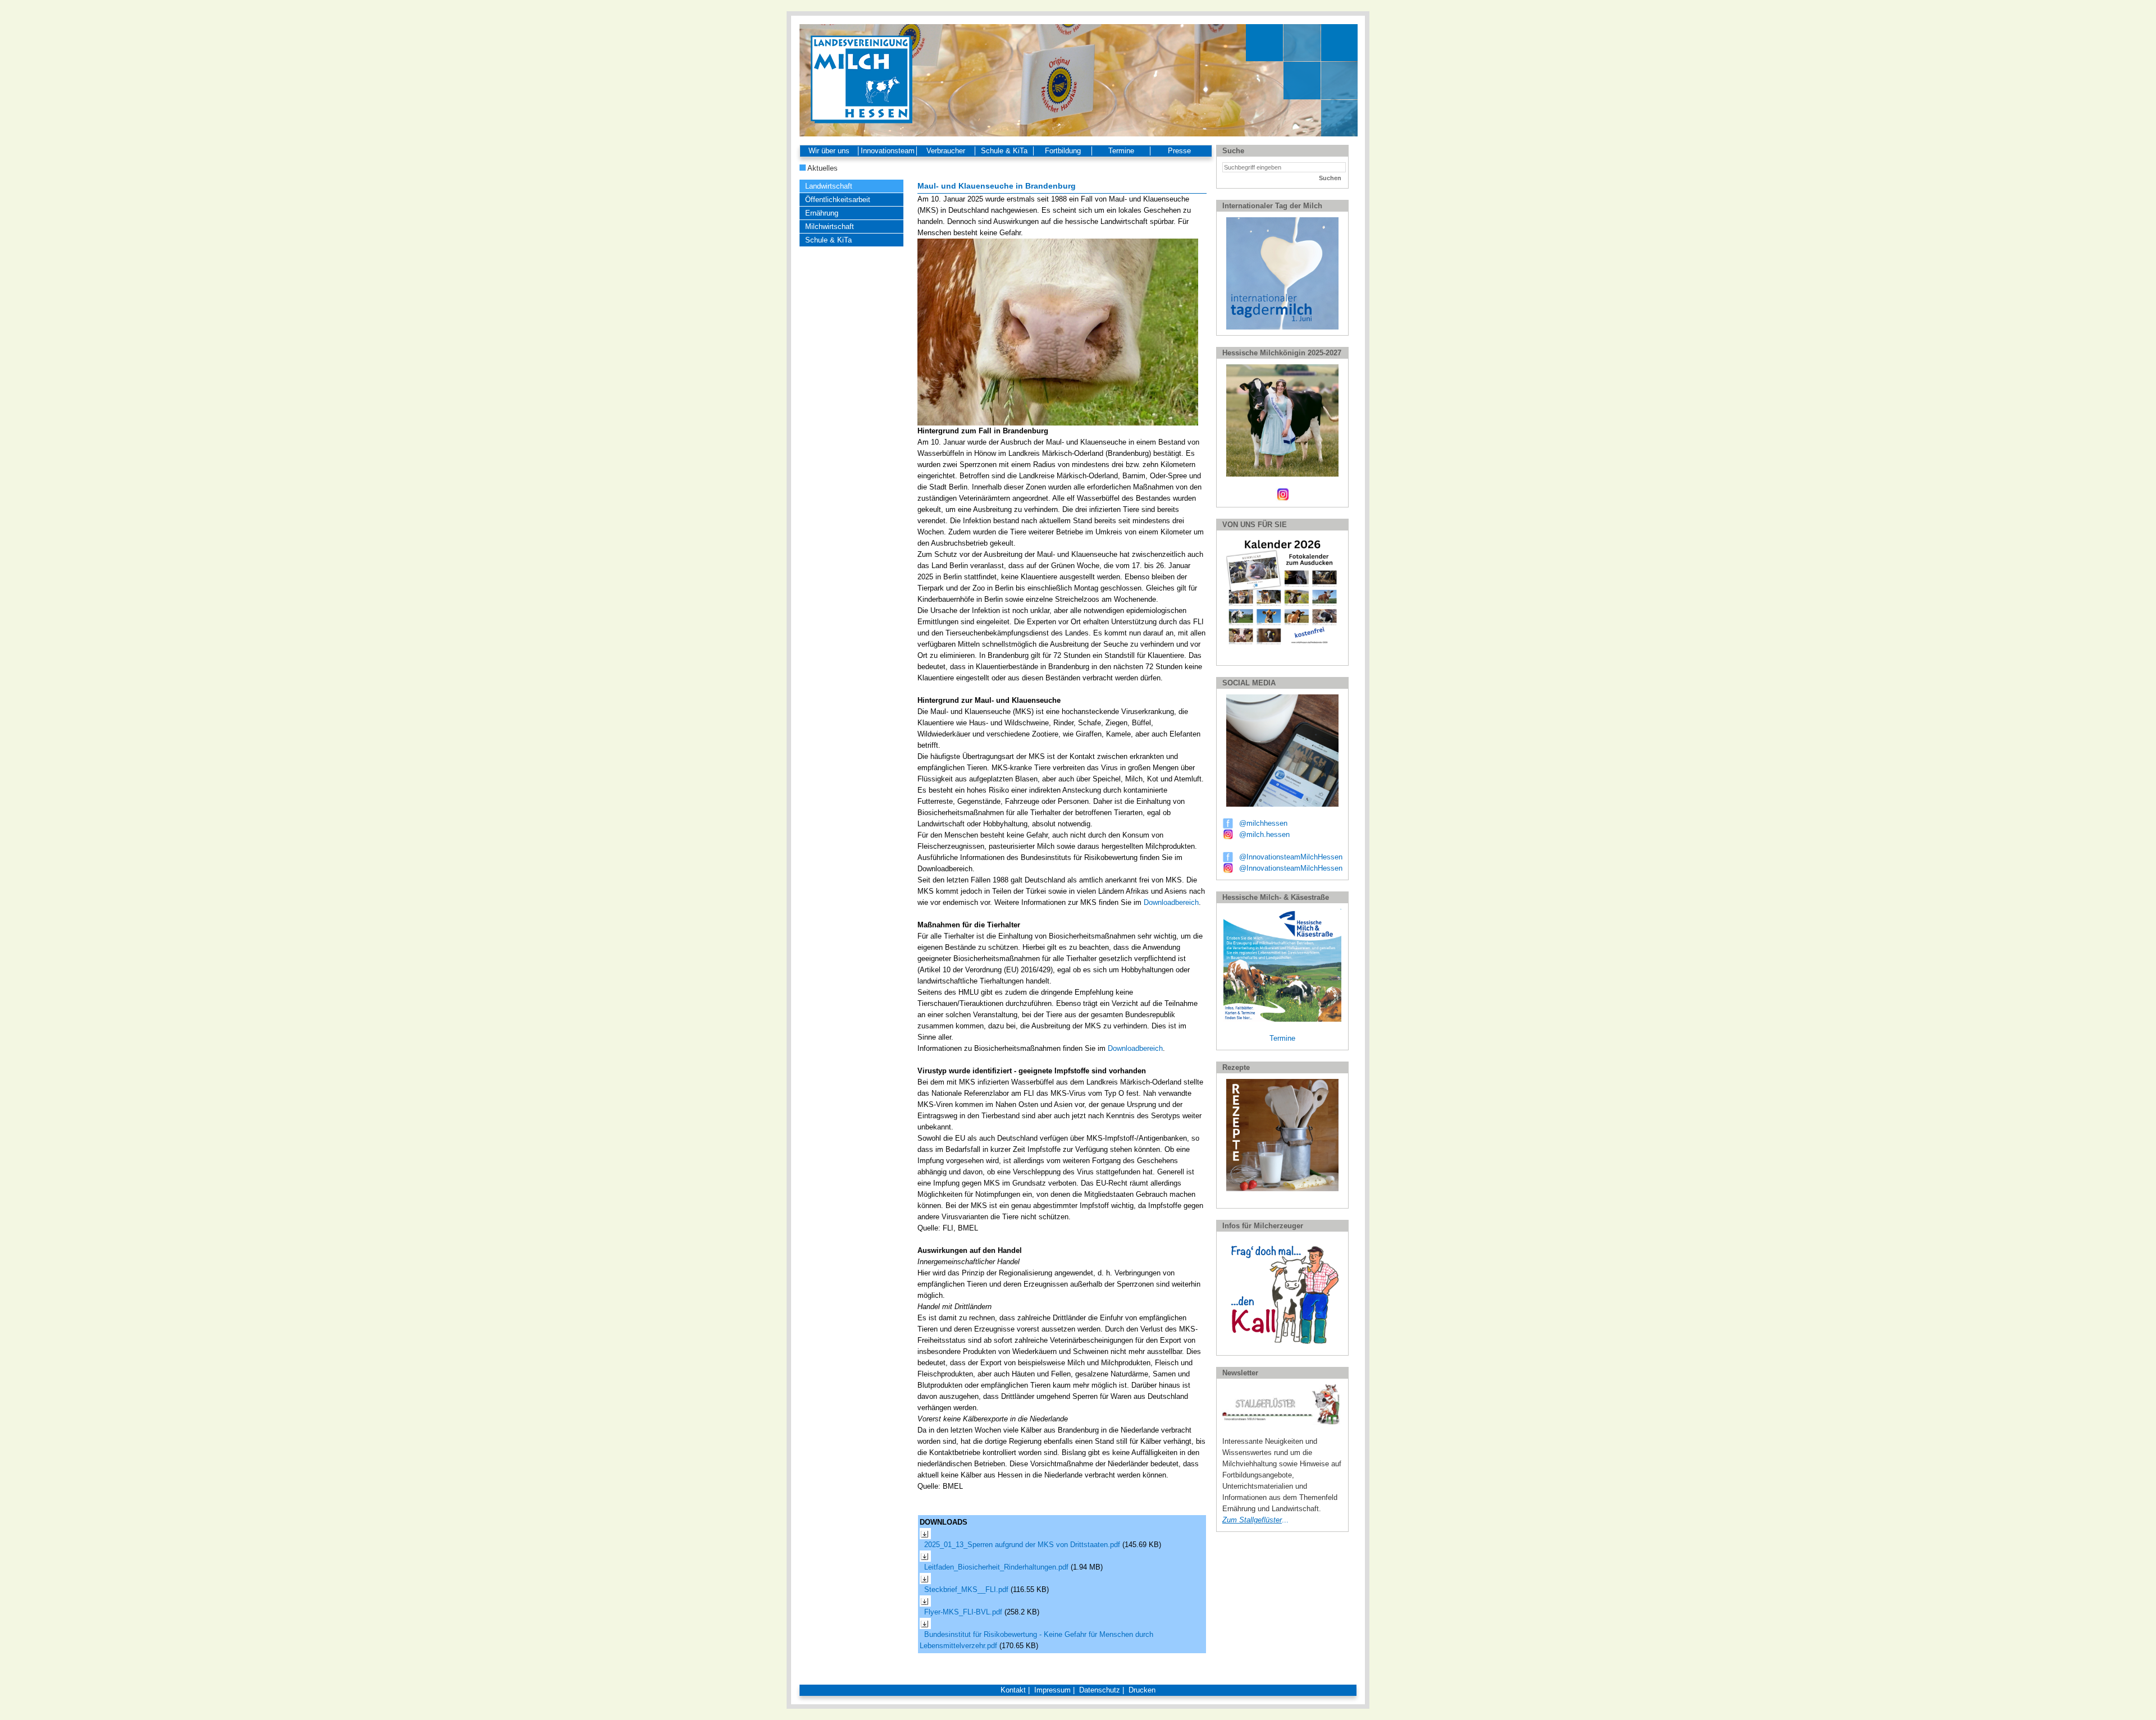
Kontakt (1013, 1690)
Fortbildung (1063, 151)
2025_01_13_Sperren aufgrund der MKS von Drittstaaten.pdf (1023, 1545)
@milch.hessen (1264, 834)
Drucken (1142, 1690)
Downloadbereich (1171, 902)
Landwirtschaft (829, 186)
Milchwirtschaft (830, 227)
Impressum (1052, 1690)
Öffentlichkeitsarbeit (838, 200)
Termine (1121, 151)
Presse (1179, 151)
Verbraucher (946, 151)
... (1255, 1520)
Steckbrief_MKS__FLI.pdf (967, 1589)
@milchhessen (1263, 823)
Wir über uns (829, 151)
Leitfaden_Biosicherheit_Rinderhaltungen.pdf (997, 1567)
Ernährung (822, 213)
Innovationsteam (888, 151)
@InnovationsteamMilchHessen (1291, 857)
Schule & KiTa (1004, 151)
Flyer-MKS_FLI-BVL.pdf (964, 1612)
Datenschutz (1100, 1690)
